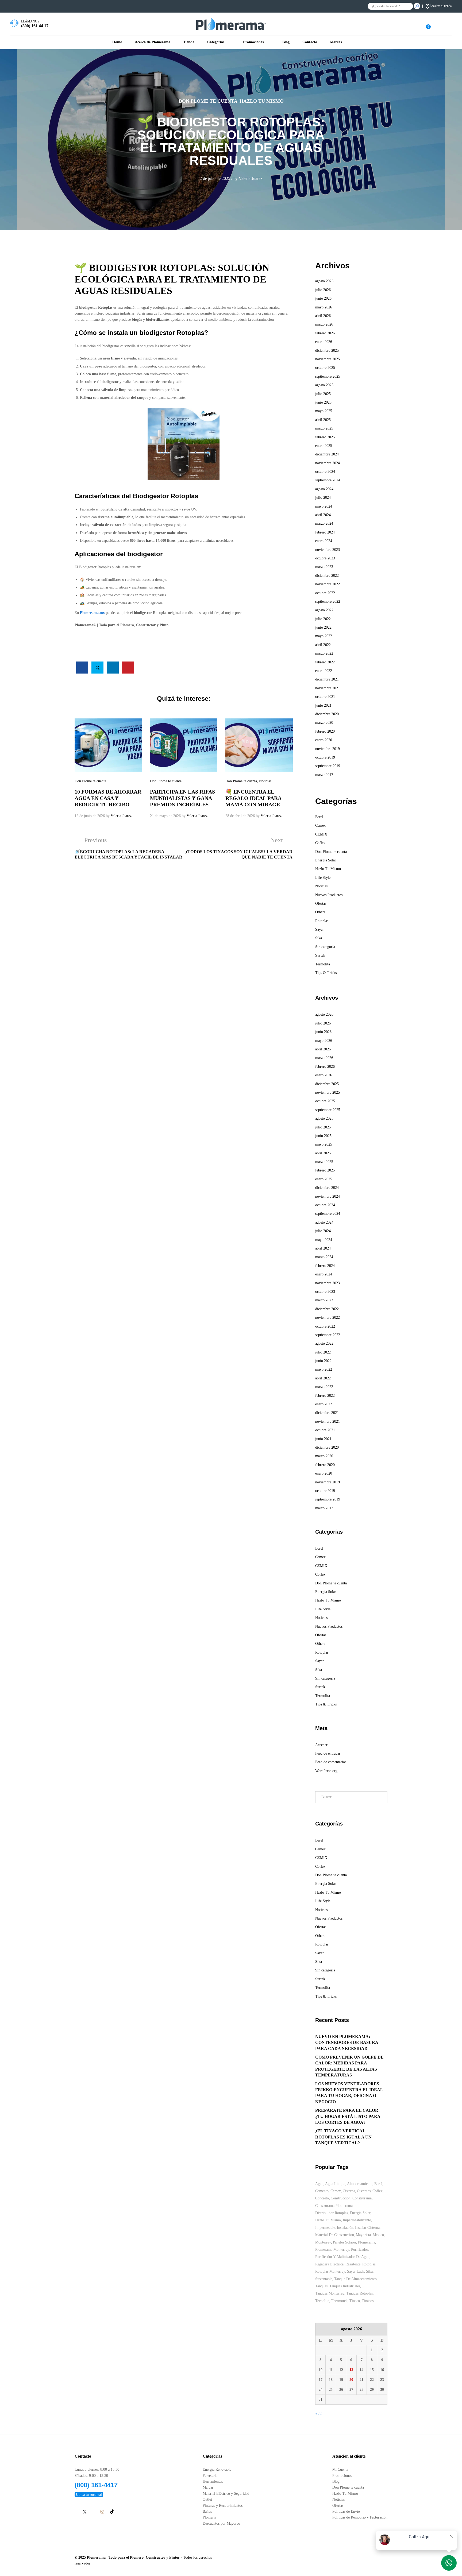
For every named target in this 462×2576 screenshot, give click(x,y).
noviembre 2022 (328, 584)
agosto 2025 (324, 385)
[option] (108, 769)
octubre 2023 (325, 558)
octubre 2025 (325, 368)
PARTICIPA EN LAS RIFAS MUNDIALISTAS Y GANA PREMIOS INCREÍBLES (182, 798)
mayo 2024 (324, 506)
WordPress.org (326, 1771)
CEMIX (321, 834)
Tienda (189, 42)
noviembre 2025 (328, 359)
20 (351, 2380)
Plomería (209, 2517)
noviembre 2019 (328, 749)
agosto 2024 (324, 489)
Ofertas (321, 904)
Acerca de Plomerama (153, 42)
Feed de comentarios (331, 1762)
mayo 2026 (324, 307)
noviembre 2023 (328, 550)
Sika (319, 938)
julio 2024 (323, 498)
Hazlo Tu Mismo (262, 101)
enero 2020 (324, 740)
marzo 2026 (324, 324)
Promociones (342, 2476)
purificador (360, 2250)
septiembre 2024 (328, 480)
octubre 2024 (325, 472)
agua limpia (335, 2184)
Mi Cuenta (340, 2469)
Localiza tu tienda (441, 6)
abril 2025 (323, 420)
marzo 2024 (324, 523)
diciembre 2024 (327, 454)
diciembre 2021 (327, 679)
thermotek (339, 2301)
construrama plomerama (334, 2206)
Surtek (320, 955)
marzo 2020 (324, 723)
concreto (322, 2198)
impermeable (325, 2228)
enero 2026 (324, 342)
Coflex (320, 843)
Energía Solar (326, 860)
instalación (345, 2228)
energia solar (360, 2213)
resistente (353, 2264)
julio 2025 (323, 394)
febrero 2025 (325, 437)
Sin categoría (325, 947)
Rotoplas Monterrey (330, 2271)
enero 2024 (324, 541)
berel (378, 2184)
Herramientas (213, 2482)
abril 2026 (323, 316)
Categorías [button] (216, 42)
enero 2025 (324, 446)
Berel (319, 817)
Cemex (320, 825)
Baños (207, 2511)
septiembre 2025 (328, 376)
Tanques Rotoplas (359, 2293)
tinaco (355, 2301)
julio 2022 (323, 619)
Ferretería (210, 2476)
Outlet (207, 2499)
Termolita (323, 964)
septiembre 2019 (328, 766)
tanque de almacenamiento (355, 2279)
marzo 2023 (324, 567)
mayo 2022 (324, 636)
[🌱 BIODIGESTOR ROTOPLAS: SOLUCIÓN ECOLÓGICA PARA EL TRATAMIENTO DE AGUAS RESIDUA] (82, 668)
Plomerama (367, 2242)
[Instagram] (102, 2512)
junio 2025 (323, 402)
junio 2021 (323, 705)
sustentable (324, 2279)
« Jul (319, 2414)
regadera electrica (329, 2264)
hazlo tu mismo (328, 2220)
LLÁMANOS (30, 21)
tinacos (368, 2301)
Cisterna (349, 2191)
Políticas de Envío (346, 2511)
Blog (286, 42)
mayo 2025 (324, 411)
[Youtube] (93, 2512)
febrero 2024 (325, 532)
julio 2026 (323, 290)
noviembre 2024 (328, 463)
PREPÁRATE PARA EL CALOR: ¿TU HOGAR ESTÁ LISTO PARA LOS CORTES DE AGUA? (348, 2116)
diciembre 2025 (327, 351)
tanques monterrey (330, 2293)
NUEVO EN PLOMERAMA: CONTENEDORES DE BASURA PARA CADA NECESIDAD (347, 2043)
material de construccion (335, 2235)
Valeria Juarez (251, 178)
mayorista (363, 2235)
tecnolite (322, 2301)
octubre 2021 (325, 697)
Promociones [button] (253, 42)
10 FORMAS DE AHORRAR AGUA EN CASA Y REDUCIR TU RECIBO (108, 798)
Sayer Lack (356, 2271)
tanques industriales (345, 2286)
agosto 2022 (324, 610)
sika (369, 2271)
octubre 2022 (325, 593)
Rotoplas (322, 921)
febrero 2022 (325, 662)
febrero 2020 (325, 731)
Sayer (319, 929)
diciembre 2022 (327, 576)
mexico (378, 2235)
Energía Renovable (217, 2469)
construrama (362, 2198)
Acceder (321, 1745)
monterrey (323, 2242)
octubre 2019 (325, 757)
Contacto (310, 42)
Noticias (265, 781)
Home (117, 42)
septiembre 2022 (328, 602)
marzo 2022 (324, 653)
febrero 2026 (325, 333)
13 (351, 2370)
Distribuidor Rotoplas (332, 2213)
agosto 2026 (324, 281)
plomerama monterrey (332, 2250)
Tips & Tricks (326, 973)
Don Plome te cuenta (208, 101)
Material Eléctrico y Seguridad (226, 2494)
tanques (321, 2286)
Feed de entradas (328, 1753)
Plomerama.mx (92, 613)
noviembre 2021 (328, 688)
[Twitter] (85, 2512)
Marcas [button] (336, 42)
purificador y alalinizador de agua (342, 2257)
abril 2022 (323, 645)
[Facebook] (76, 2512)
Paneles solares (344, 2242)
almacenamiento (360, 2184)
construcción (341, 2198)
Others (320, 912)
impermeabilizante (357, 2220)
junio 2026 (323, 298)
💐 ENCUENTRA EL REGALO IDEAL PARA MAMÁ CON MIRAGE (253, 798)
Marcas (208, 2488)
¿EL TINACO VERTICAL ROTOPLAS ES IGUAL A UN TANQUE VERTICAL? (343, 2137)
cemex (336, 2191)
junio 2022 (323, 627)
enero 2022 (324, 671)
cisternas (364, 2191)
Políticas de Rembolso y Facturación (360, 2517)
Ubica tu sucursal (89, 2495)
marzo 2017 (324, 775)
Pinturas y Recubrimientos (223, 2506)
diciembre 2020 (327, 714)
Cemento (322, 2191)
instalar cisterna (367, 2228)
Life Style (323, 878)
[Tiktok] (112, 2512)
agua (319, 2184)
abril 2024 (323, 515)
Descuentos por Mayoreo (221, 2523)
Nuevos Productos (329, 895)
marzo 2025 (324, 428)
